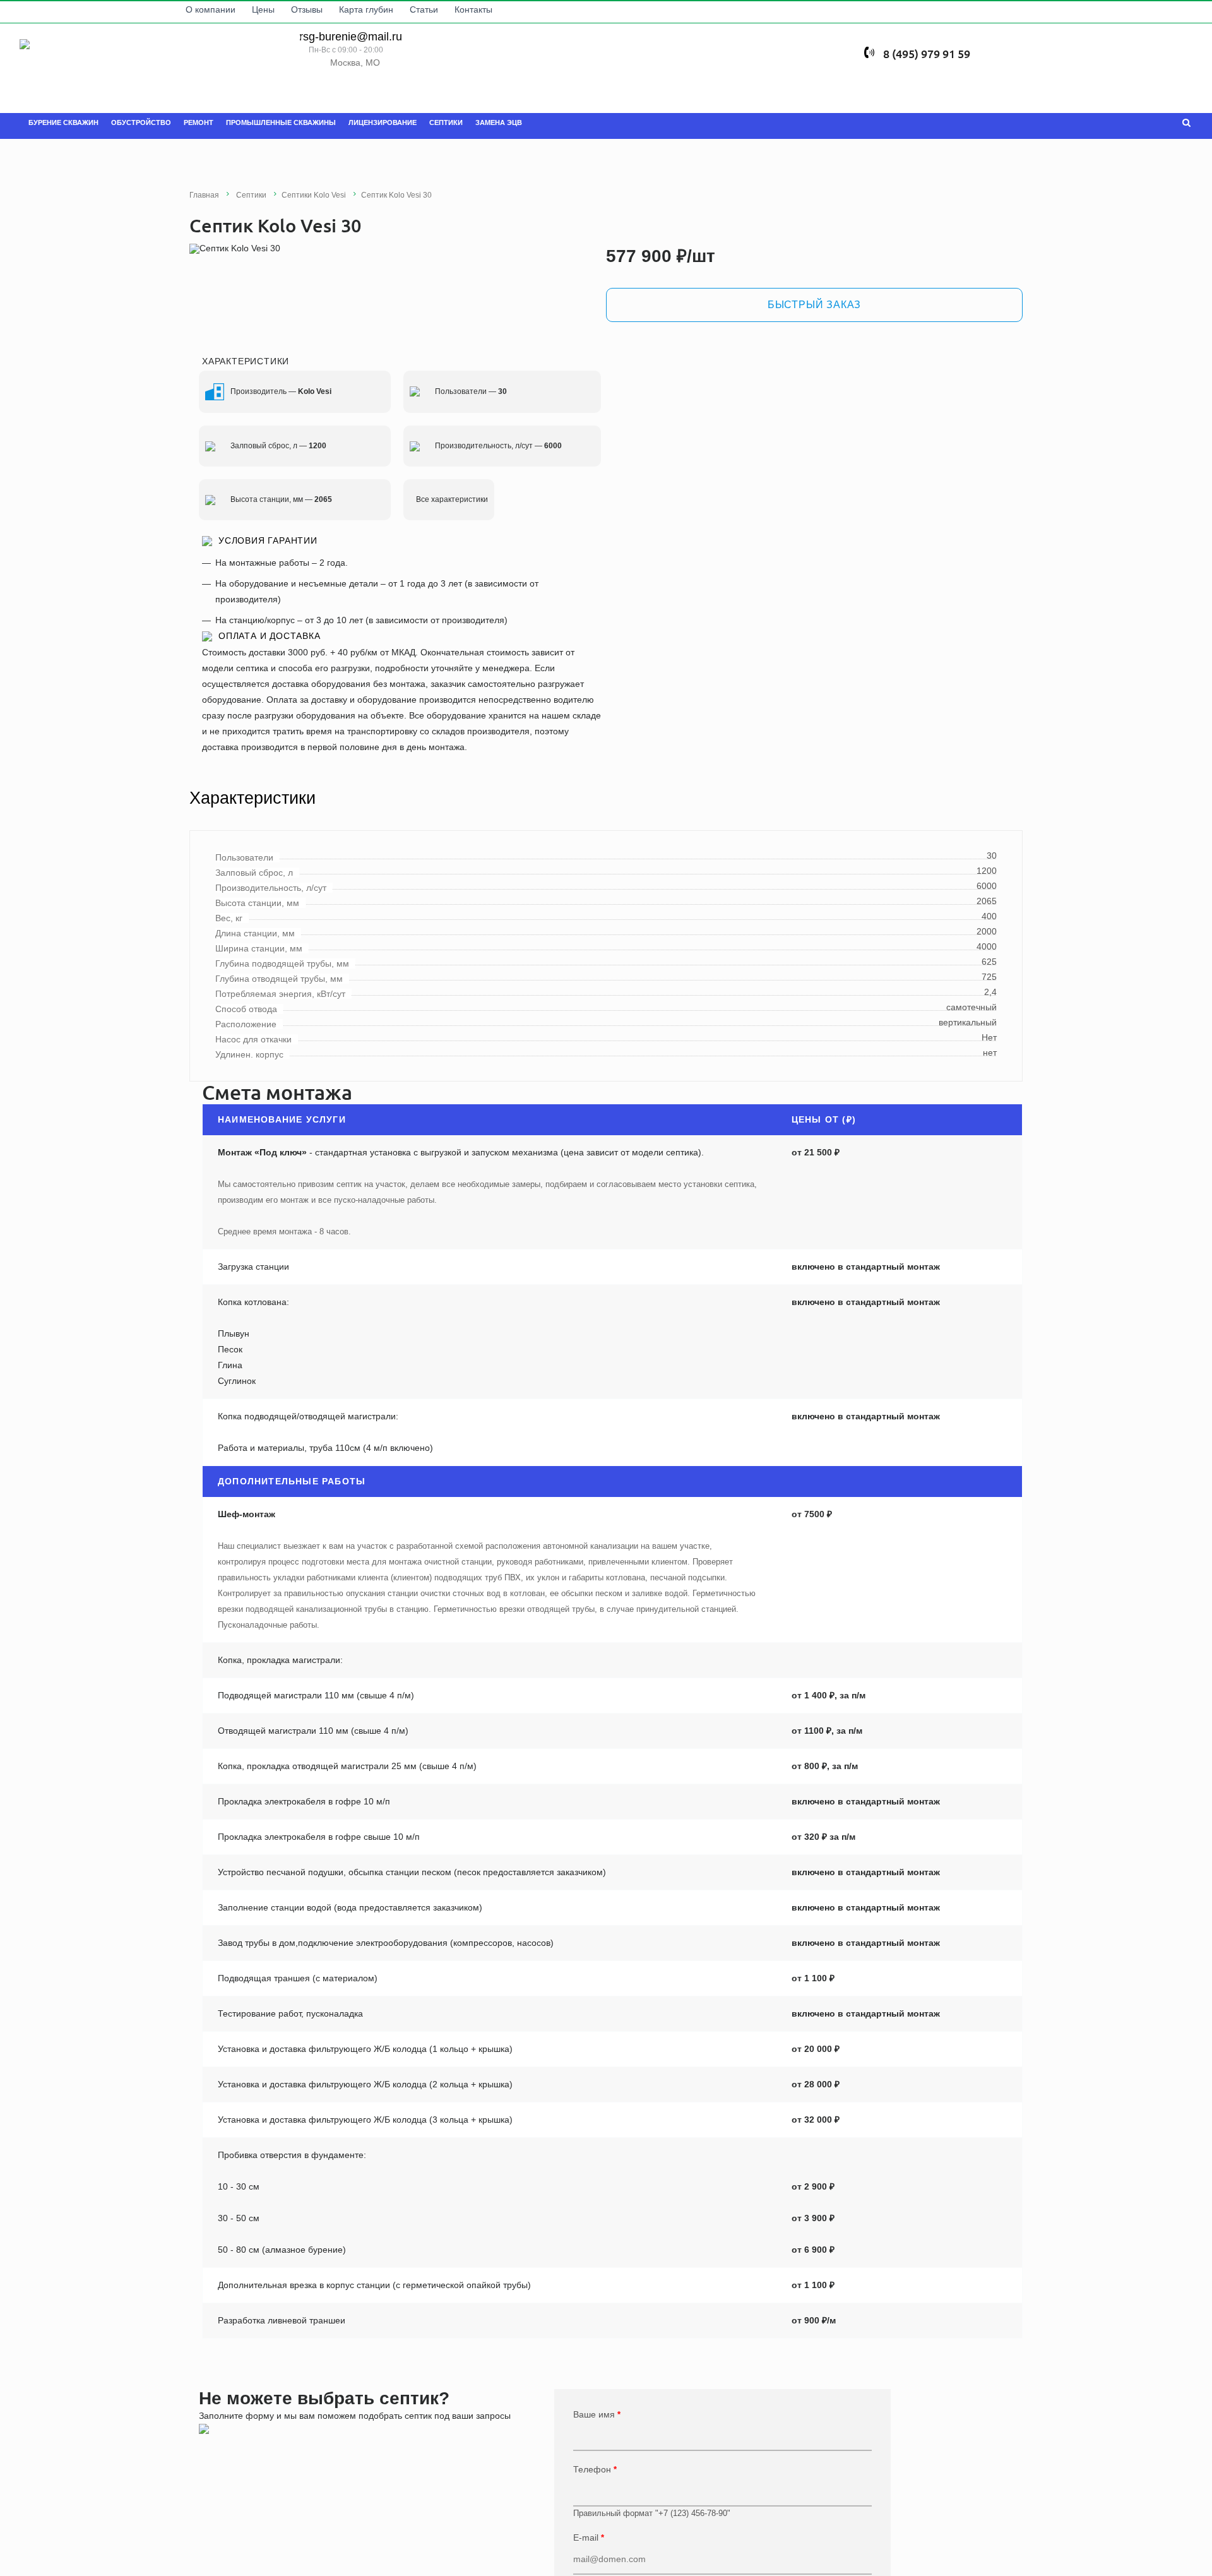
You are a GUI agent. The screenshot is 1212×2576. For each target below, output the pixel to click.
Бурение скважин (63, 122)
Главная (204, 195)
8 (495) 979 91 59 (933, 37)
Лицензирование (383, 122)
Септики (446, 122)
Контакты (490, 9)
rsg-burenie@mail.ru (346, 38)
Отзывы (323, 9)
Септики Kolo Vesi (314, 195)
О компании (227, 9)
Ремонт (199, 122)
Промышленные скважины (281, 122)
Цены (280, 9)
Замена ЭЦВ (499, 122)
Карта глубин (383, 9)
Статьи (440, 9)
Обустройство (141, 122)
